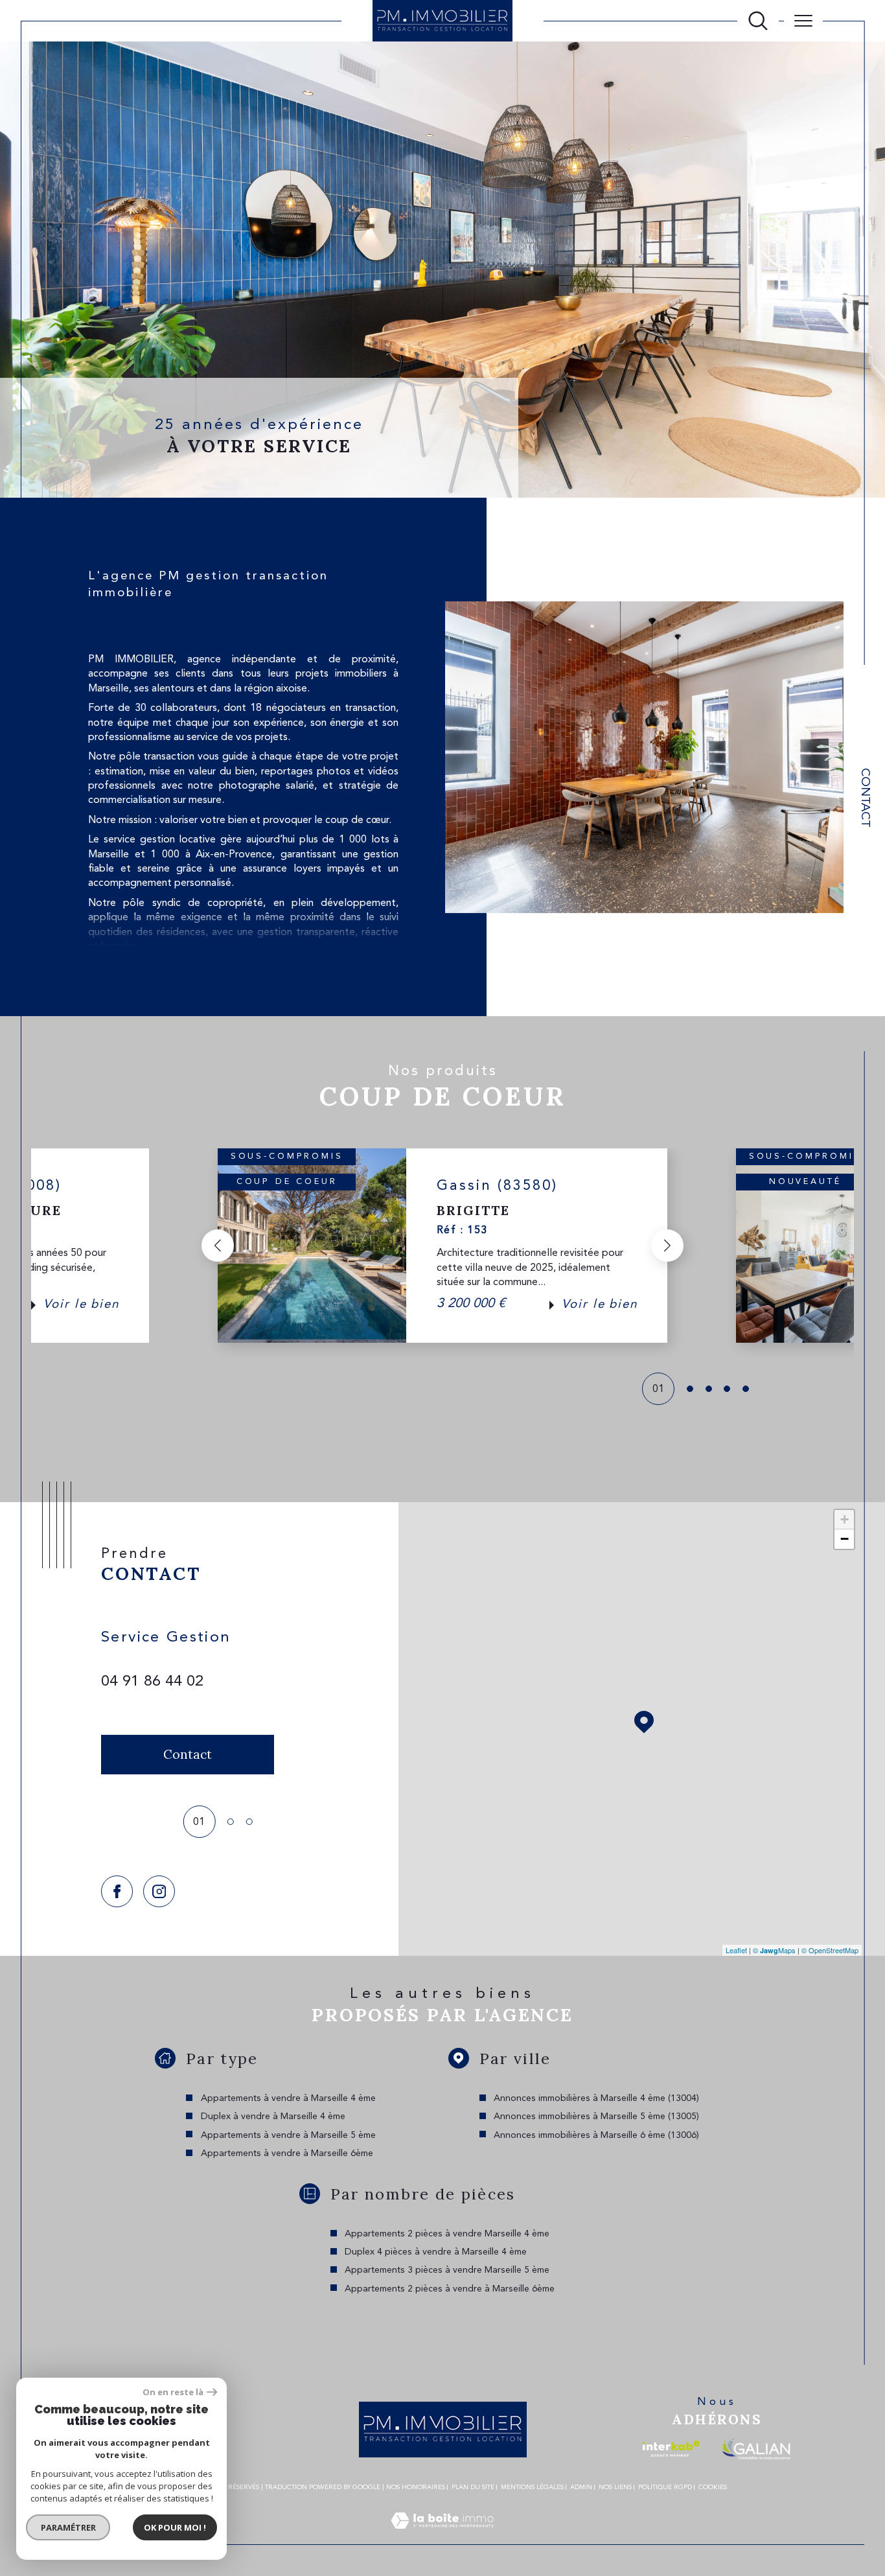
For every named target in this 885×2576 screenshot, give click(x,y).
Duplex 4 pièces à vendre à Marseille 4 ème (436, 2252)
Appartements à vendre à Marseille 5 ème (288, 2135)
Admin (581, 2487)
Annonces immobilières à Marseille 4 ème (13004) (596, 2098)
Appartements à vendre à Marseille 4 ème (288, 2098)
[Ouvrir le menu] (803, 21)
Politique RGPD (665, 2487)
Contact (865, 798)
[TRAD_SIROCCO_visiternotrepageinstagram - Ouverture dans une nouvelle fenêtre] (159, 1891)
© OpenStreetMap (830, 1950)
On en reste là (173, 2392)
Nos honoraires (416, 2487)
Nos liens (615, 2487)
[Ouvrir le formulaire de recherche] (758, 21)
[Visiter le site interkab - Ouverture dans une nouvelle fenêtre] (671, 2449)
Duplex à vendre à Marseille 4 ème (273, 2117)
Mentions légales (532, 2487)
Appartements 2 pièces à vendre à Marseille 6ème (450, 2289)
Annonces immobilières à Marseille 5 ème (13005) (596, 2117)
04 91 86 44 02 (152, 1682)
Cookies (713, 2487)
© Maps (774, 1950)
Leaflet (736, 1950)
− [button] (845, 1539)
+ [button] (845, 1519)
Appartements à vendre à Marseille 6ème (287, 2153)
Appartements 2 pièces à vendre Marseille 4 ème (447, 2234)
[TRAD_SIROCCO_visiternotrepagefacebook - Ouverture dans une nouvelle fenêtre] (117, 1891)
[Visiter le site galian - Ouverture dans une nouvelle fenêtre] (756, 2449)
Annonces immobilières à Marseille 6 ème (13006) (596, 2135)
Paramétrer (68, 2527)
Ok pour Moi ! (175, 2527)
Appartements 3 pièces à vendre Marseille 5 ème (447, 2270)
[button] (218, 1246)
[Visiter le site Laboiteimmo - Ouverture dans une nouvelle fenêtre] (442, 2536)
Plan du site (473, 2487)
